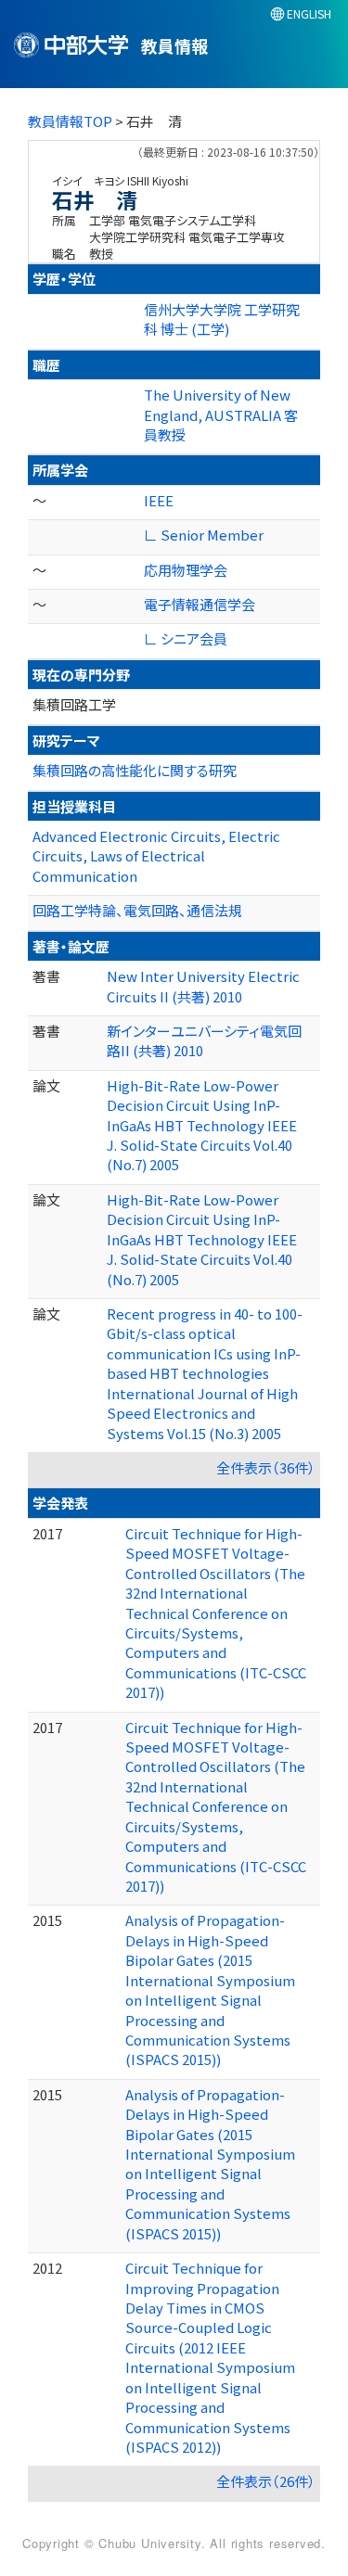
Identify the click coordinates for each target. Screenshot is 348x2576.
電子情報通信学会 (200, 604)
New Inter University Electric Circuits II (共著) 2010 (203, 986)
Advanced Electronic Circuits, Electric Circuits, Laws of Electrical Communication (156, 856)
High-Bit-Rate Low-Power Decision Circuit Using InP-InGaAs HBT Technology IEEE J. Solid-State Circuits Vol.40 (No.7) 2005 (202, 1125)
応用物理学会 (186, 570)
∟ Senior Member (204, 535)
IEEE (159, 500)
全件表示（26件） (266, 2481)
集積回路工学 (74, 704)
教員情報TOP (70, 121)
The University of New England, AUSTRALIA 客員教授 (221, 414)
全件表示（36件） (266, 1467)
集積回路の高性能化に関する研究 (135, 770)
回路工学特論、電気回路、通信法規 (137, 910)
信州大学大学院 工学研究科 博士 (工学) (222, 319)
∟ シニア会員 (186, 638)
